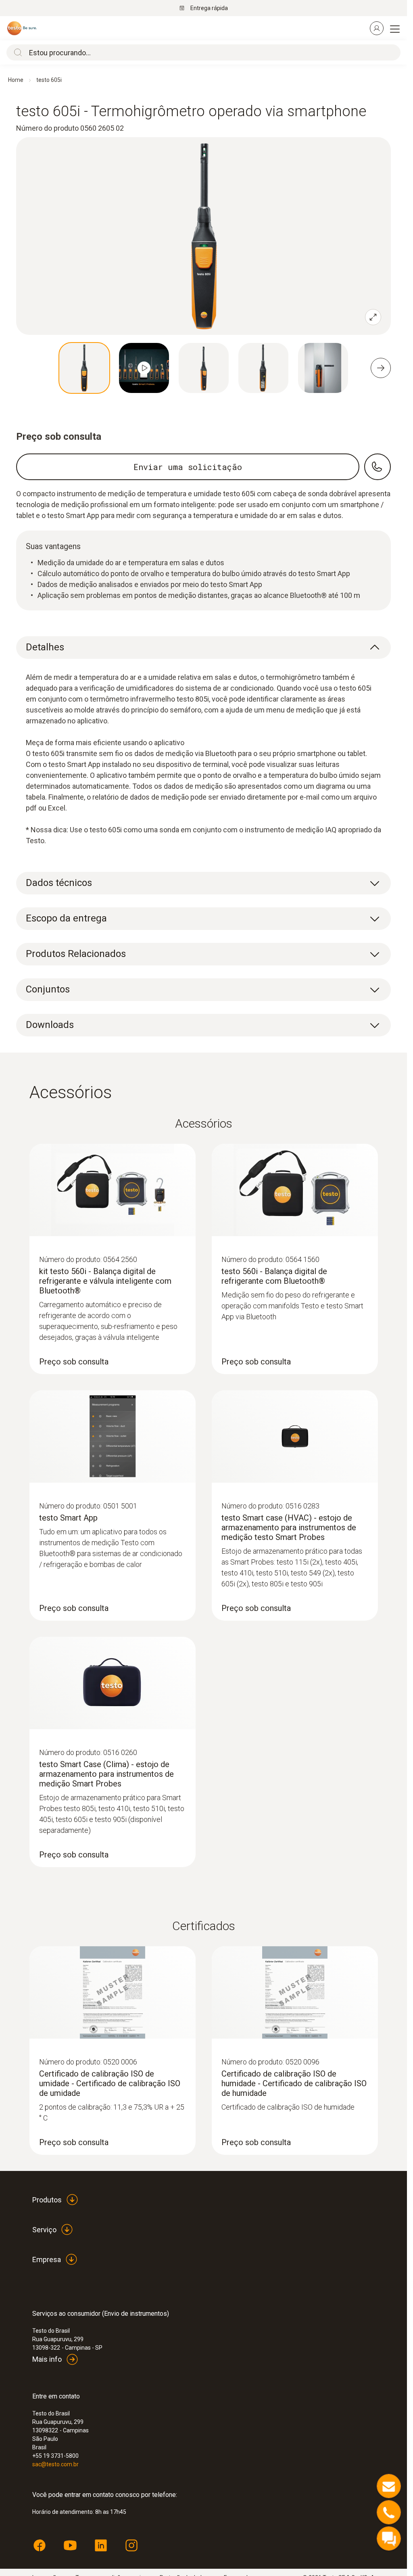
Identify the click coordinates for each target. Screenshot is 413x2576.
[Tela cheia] (373, 317)
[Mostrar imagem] (84, 368)
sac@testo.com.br (55, 2464)
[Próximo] (381, 368)
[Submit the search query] (16, 52)
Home (16, 80)
